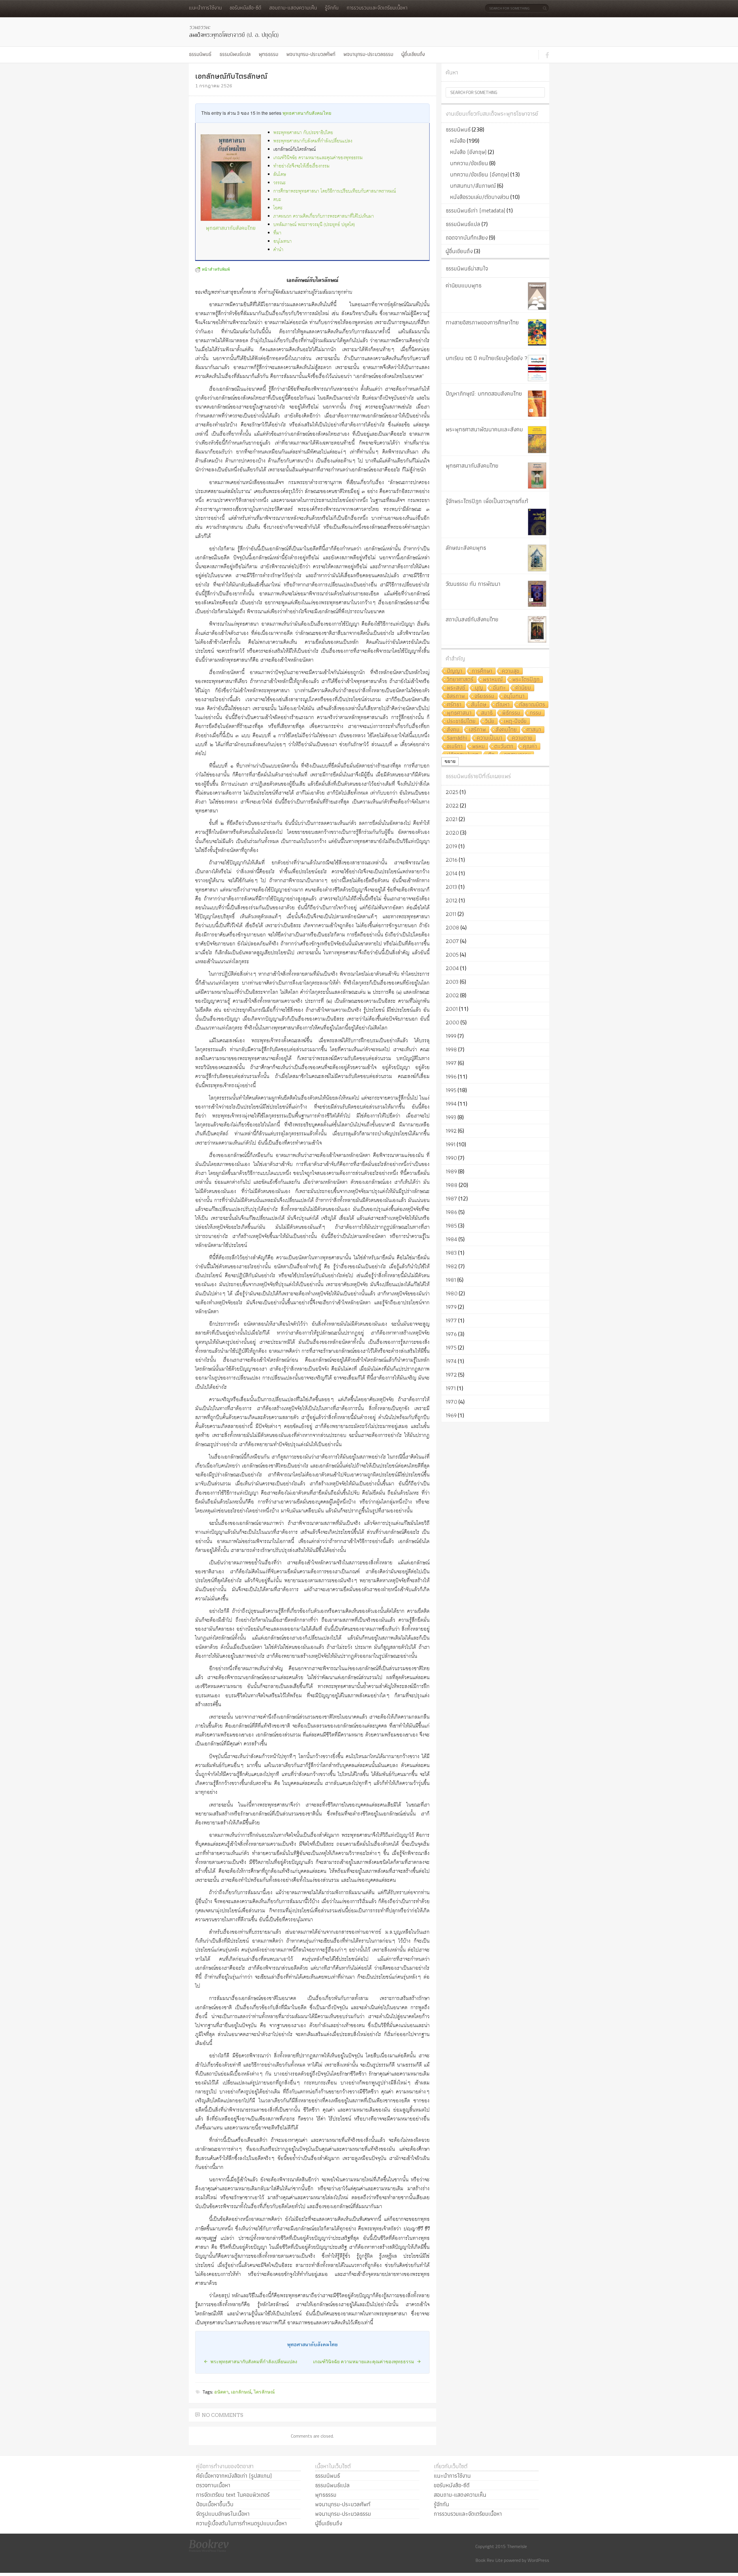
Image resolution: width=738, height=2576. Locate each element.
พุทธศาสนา (459, 713)
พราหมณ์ (493, 680)
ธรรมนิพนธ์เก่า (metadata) (476, 210)
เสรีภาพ (478, 730)
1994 (451, 1104)
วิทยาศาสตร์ (460, 680)
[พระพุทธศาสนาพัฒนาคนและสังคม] (537, 440)
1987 (451, 1198)
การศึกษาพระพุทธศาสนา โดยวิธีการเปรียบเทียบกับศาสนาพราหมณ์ (335, 191)
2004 (452, 968)
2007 (452, 941)
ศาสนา (534, 730)
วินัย (490, 721)
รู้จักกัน (332, 8)
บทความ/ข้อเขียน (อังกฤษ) (480, 174)
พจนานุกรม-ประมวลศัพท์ (311, 54)
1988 (452, 1185)
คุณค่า (530, 747)
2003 (452, 982)
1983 (451, 1253)
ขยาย (450, 761)
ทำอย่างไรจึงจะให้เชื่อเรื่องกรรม (301, 166)
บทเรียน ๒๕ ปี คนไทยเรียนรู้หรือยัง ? (487, 358)
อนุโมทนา (283, 241)
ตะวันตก (504, 747)
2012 (452, 900)
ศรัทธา (454, 705)
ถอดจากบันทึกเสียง (467, 238)
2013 (451, 887)
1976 (451, 1334)
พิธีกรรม (511, 713)
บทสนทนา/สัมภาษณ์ (473, 186)
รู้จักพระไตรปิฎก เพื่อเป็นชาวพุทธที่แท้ (487, 501)
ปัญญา (455, 671)
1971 (451, 1388)
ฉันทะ (499, 688)
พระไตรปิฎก (526, 680)
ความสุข (511, 671)
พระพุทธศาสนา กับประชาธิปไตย (303, 133)
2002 (452, 995)
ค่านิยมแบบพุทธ (464, 285)
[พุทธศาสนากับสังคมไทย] (537, 476)
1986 (451, 1212)
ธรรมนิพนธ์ (200, 54)
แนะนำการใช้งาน (205, 8)
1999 (451, 1036)
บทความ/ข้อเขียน (469, 163)
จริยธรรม (484, 696)
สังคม (453, 730)
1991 (451, 1144)
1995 (451, 1090)
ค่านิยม (523, 688)
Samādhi (457, 738)
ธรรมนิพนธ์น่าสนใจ (467, 268)
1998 (451, 1049)
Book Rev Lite (489, 2560)
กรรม (536, 713)
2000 (452, 1022)
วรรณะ (279, 183)
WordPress (538, 2560)
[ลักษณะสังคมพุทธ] (537, 558)
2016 (452, 860)
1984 (451, 1239)
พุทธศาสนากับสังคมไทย (307, 113)
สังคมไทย (506, 730)
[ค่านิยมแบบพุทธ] (537, 296)
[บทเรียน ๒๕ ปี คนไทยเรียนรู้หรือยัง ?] (537, 368)
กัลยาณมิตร (532, 705)
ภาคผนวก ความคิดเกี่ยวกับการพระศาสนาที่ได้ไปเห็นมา (324, 216)
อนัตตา (221, 2392)
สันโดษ (280, 175)
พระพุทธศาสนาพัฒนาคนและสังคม (484, 429)
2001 (452, 1009)
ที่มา (277, 233)
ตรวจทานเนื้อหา (213, 2485)
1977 (451, 1320)
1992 (451, 1131)
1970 (451, 1402)
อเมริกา (455, 747)
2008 (452, 927)
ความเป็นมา (490, 738)
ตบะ (277, 200)
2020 (452, 833)
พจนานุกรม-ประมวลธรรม (368, 54)
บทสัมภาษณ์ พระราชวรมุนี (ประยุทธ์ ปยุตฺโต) (314, 225)
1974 (451, 1361)
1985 (451, 1226)
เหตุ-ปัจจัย (515, 721)
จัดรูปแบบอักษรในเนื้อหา (223, 2514)
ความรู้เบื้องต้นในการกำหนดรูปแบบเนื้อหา (241, 2523)
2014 (452, 873)
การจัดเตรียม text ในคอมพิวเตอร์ (233, 2495)
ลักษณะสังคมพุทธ (466, 548)
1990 (451, 1158)
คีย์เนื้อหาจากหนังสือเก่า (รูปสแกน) (234, 2476)
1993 (451, 1117)
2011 (451, 914)
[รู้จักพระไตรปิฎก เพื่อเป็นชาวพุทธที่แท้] (537, 522)
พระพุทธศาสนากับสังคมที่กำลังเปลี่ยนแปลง (313, 141)
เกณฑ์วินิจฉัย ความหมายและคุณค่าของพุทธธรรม (318, 158)
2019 (451, 846)
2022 (452, 806)
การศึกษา (482, 671)
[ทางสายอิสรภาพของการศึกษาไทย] (537, 332)
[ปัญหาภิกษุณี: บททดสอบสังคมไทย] (537, 404)
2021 (452, 819)
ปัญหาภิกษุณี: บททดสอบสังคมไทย (484, 394)
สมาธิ (487, 713)
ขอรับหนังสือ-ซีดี (245, 8)
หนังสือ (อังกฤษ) (468, 152)
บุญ (479, 688)
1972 (451, 1375)
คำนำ (278, 250)
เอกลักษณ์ (241, 2392)
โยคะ (278, 208)
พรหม (479, 747)
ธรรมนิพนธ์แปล (235, 54)
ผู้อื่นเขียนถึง (413, 54)
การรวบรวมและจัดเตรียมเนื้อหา (377, 8)
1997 (451, 1063)
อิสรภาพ (456, 696)
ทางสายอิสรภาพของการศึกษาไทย (482, 322)
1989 (451, 1171)
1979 (451, 1307)
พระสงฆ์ (456, 688)
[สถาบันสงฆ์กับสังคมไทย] (537, 629)
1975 (451, 1348)
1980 (452, 1293)
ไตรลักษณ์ (264, 2392)
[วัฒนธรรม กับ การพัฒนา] (537, 594)
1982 (451, 1266)
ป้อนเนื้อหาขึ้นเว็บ (215, 2504)
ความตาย (522, 738)
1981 (451, 1280)
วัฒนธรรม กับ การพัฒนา (473, 584)
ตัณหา (503, 705)
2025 (452, 792)
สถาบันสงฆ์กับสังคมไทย (472, 619)
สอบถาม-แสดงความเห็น (293, 8)
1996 (451, 1077)
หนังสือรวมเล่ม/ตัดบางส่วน (480, 197)
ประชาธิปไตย (461, 721)
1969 (451, 1415)
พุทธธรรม (268, 54)
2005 (452, 955)
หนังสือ (458, 141)
